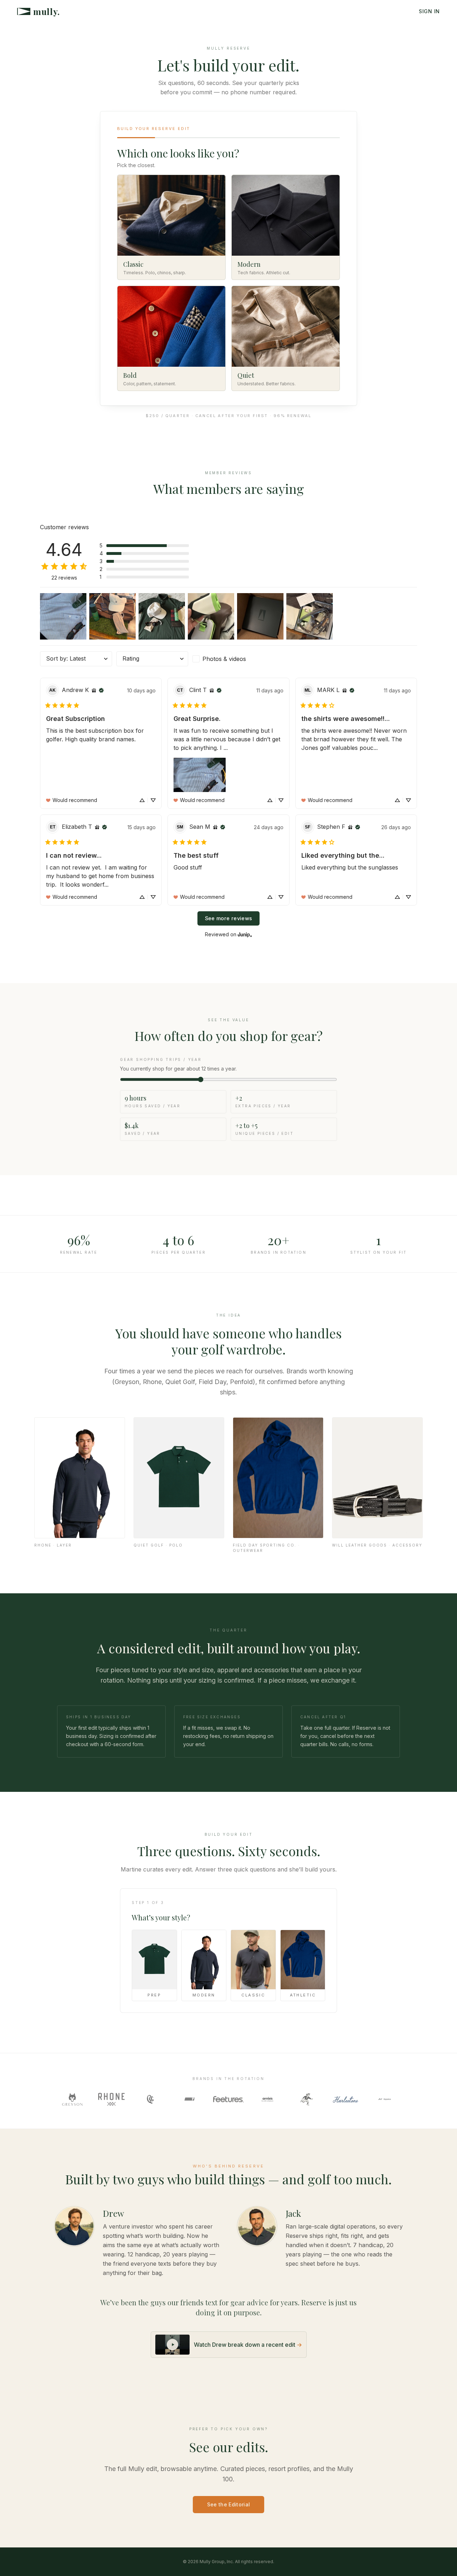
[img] (94, 690)
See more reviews (229, 918)
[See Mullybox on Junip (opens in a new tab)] (245, 934)
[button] (144, 546)
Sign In (429, 11)
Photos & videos (224, 659)
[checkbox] (228, 659)
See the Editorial (229, 2504)
